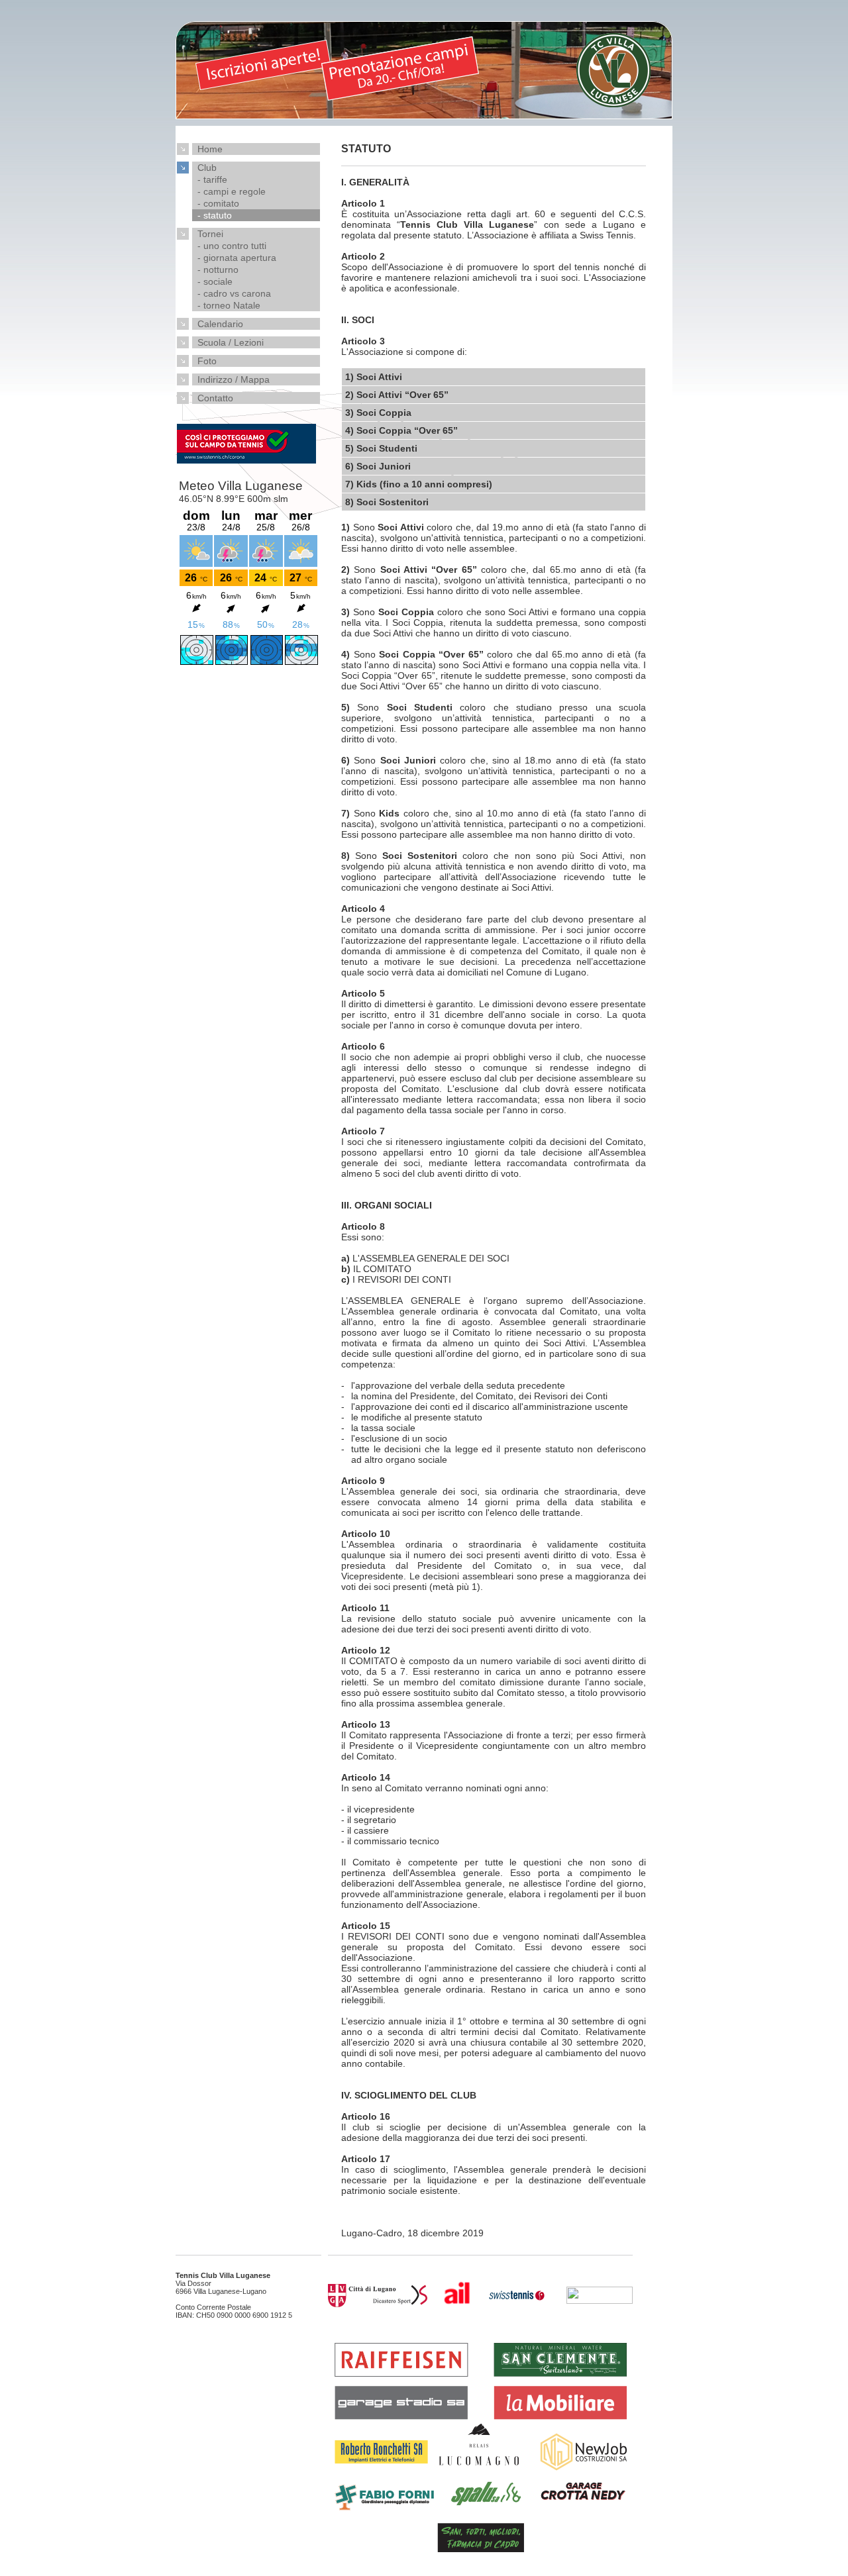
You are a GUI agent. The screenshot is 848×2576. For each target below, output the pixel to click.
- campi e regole (229, 191)
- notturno (215, 270)
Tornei (208, 234)
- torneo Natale (226, 305)
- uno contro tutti (229, 246)
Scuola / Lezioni (228, 342)
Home (207, 149)
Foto (204, 361)
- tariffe (210, 179)
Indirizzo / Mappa (231, 379)
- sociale (212, 281)
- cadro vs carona (232, 293)
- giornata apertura (234, 258)
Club (204, 168)
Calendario (218, 324)
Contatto (213, 398)
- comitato (216, 203)
